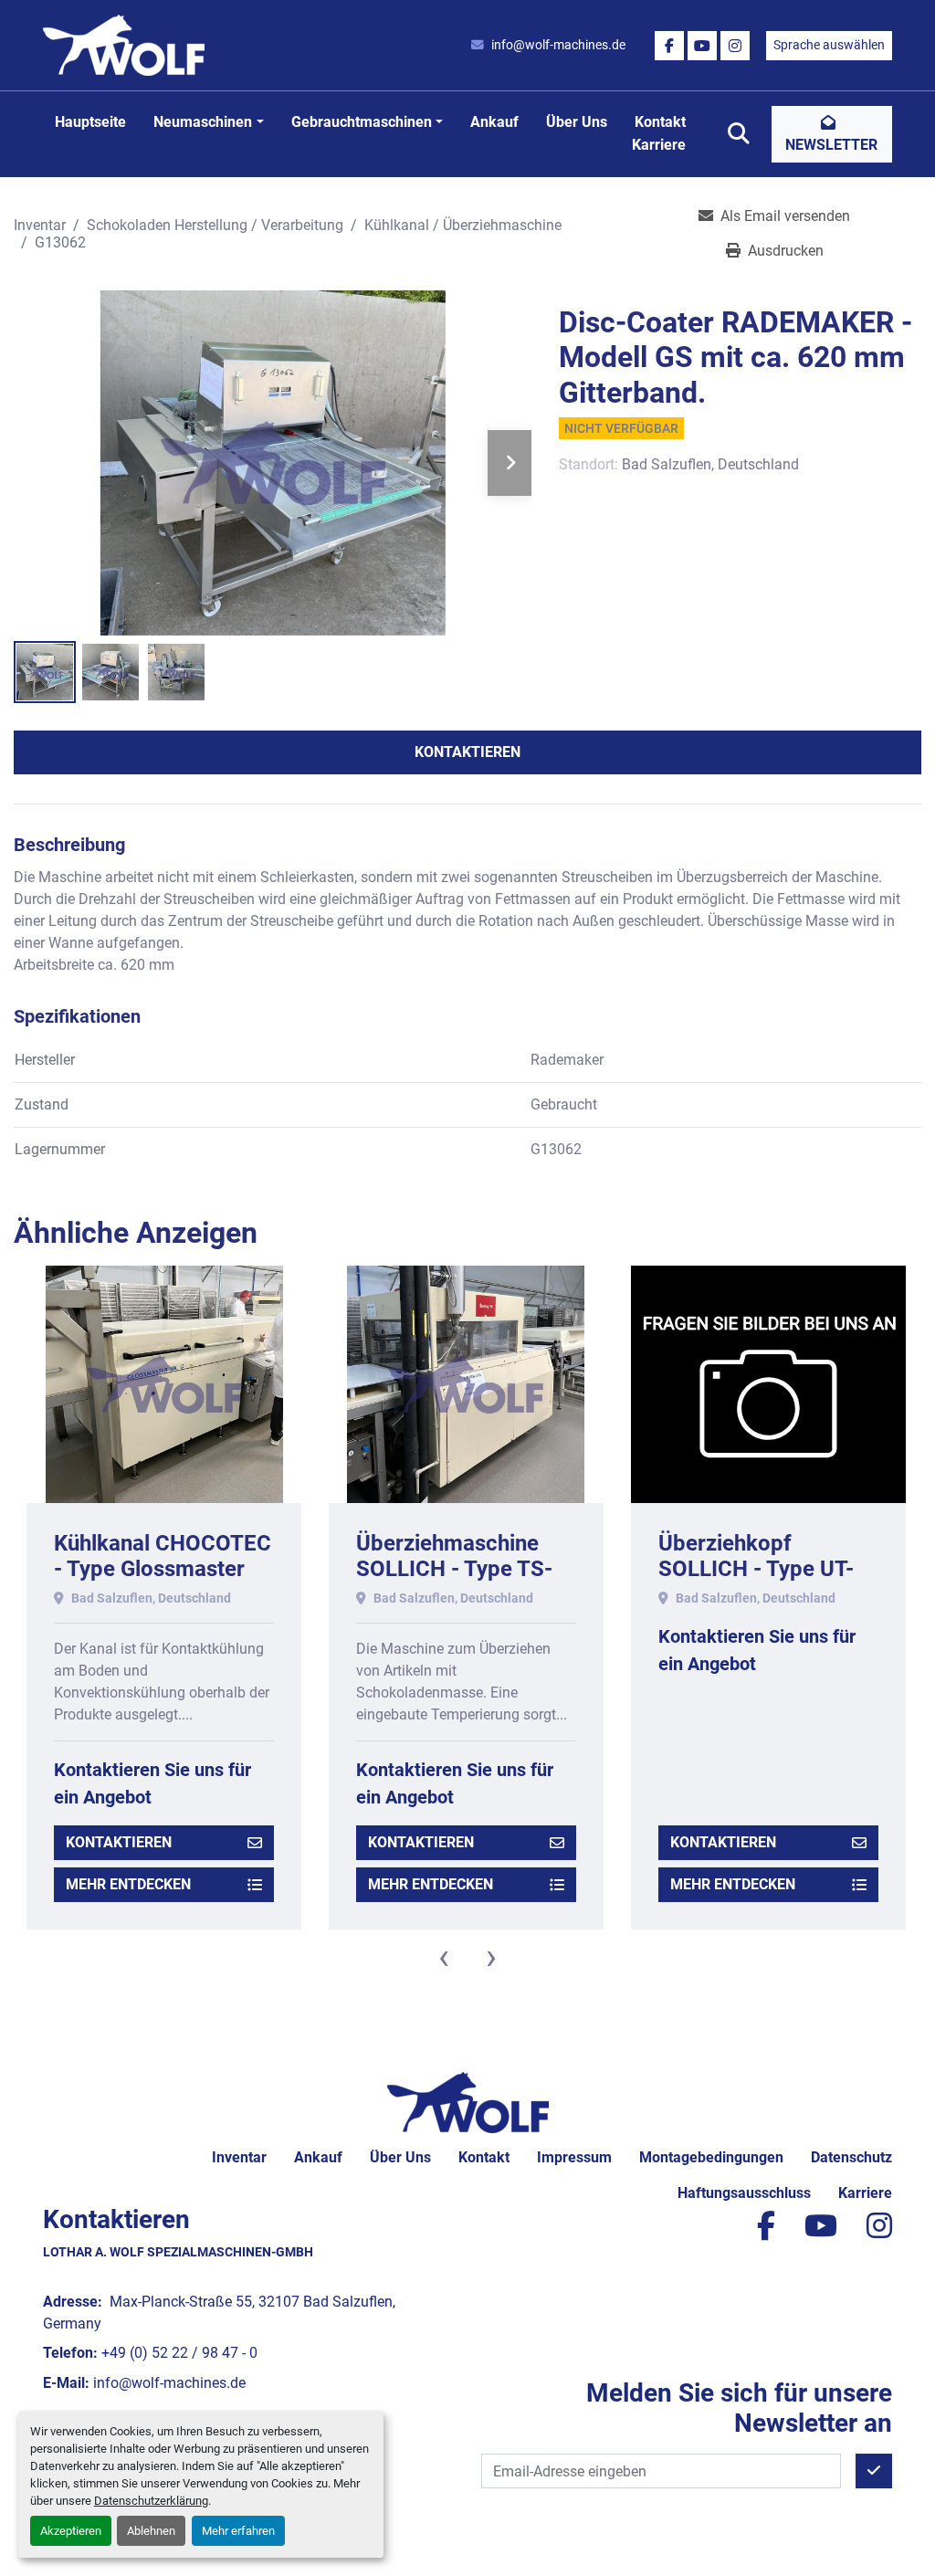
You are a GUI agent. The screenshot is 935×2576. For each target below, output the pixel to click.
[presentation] (444, 1957)
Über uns (577, 122)
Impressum (574, 2157)
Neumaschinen (203, 122)
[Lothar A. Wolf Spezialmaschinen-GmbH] (468, 2102)
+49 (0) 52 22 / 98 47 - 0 (179, 2353)
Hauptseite (90, 122)
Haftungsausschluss (744, 2193)
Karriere (659, 145)
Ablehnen (151, 2531)
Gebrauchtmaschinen (362, 122)
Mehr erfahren (238, 2531)
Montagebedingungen (711, 2157)
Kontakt (660, 122)
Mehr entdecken (128, 1884)
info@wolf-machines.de (558, 45)
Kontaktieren (467, 752)
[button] (208, 122)
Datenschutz (851, 2157)
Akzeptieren (71, 2531)
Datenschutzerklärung (151, 2501)
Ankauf (494, 122)
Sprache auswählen (829, 45)
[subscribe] (874, 2471)
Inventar (239, 2157)
